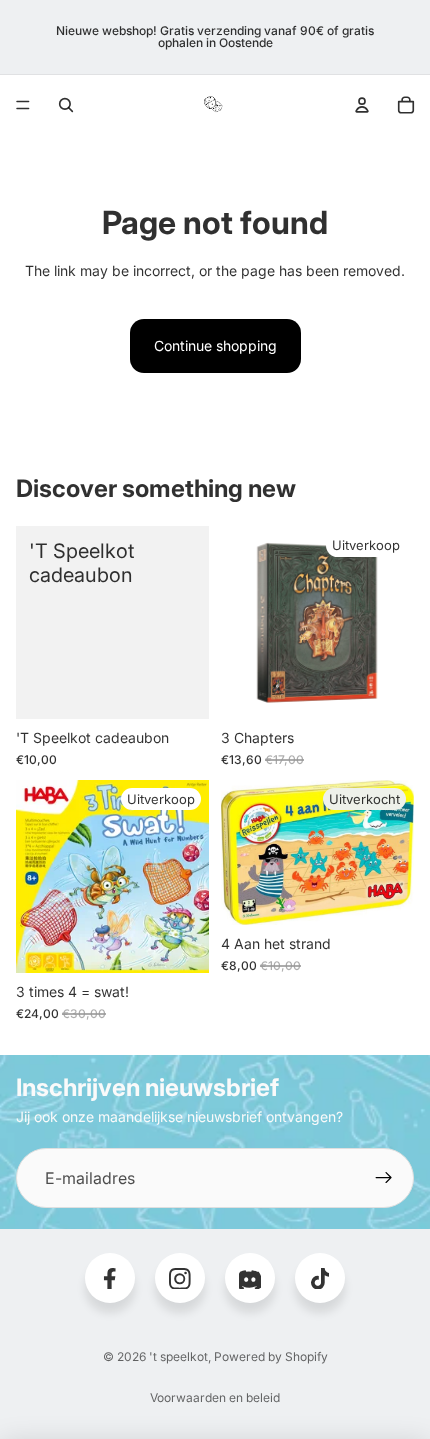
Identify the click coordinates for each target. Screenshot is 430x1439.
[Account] (362, 105)
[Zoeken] (66, 105)
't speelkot (178, 1356)
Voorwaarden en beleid (215, 1397)
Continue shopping (215, 345)
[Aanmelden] (384, 1178)
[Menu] (23, 105)
